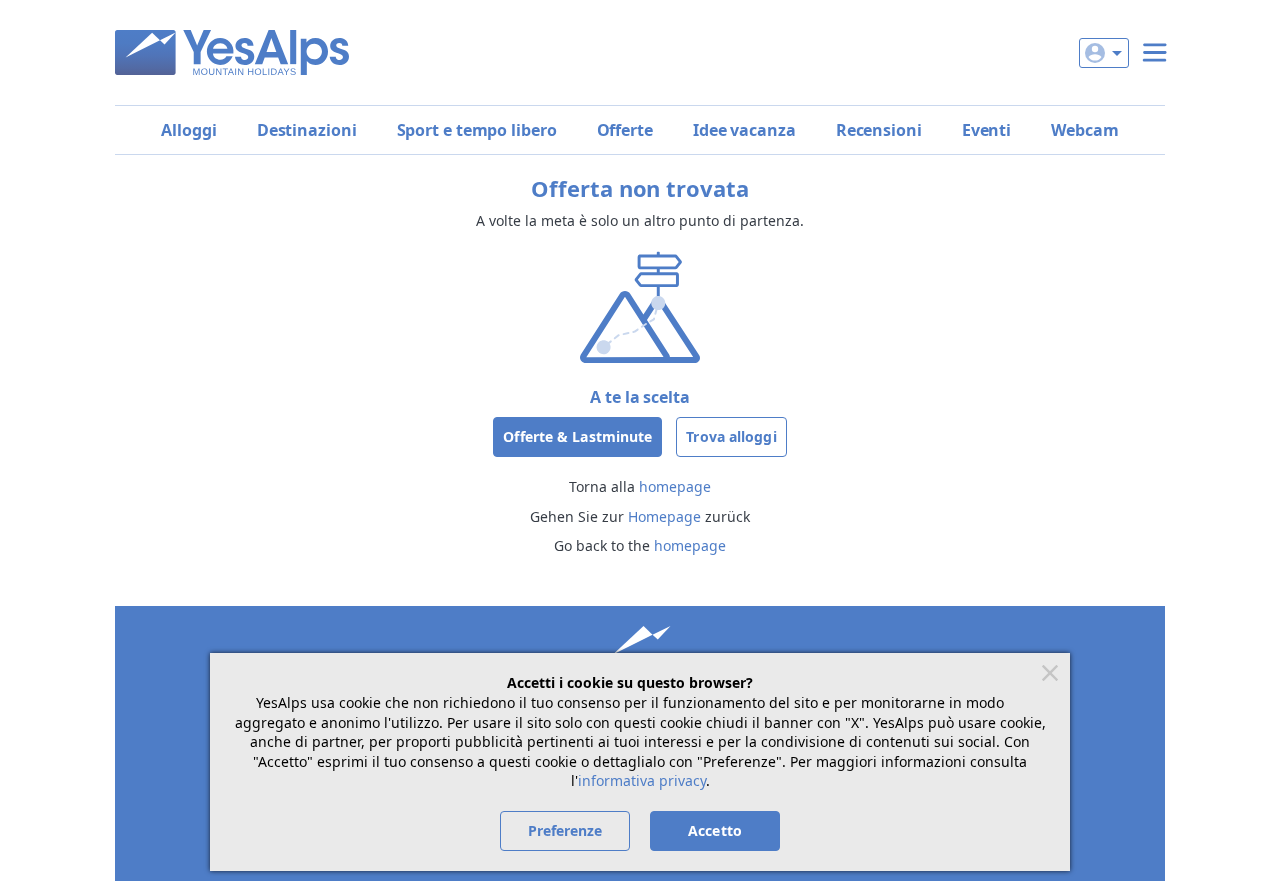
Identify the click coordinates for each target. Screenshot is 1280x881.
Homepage (664, 516)
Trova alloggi (731, 436)
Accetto (715, 830)
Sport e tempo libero (477, 130)
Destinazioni (307, 130)
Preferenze (565, 830)
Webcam (1084, 130)
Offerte (625, 130)
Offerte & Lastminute (577, 436)
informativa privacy (642, 780)
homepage (675, 486)
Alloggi (188, 130)
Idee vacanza (744, 130)
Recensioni (879, 130)
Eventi (986, 130)
